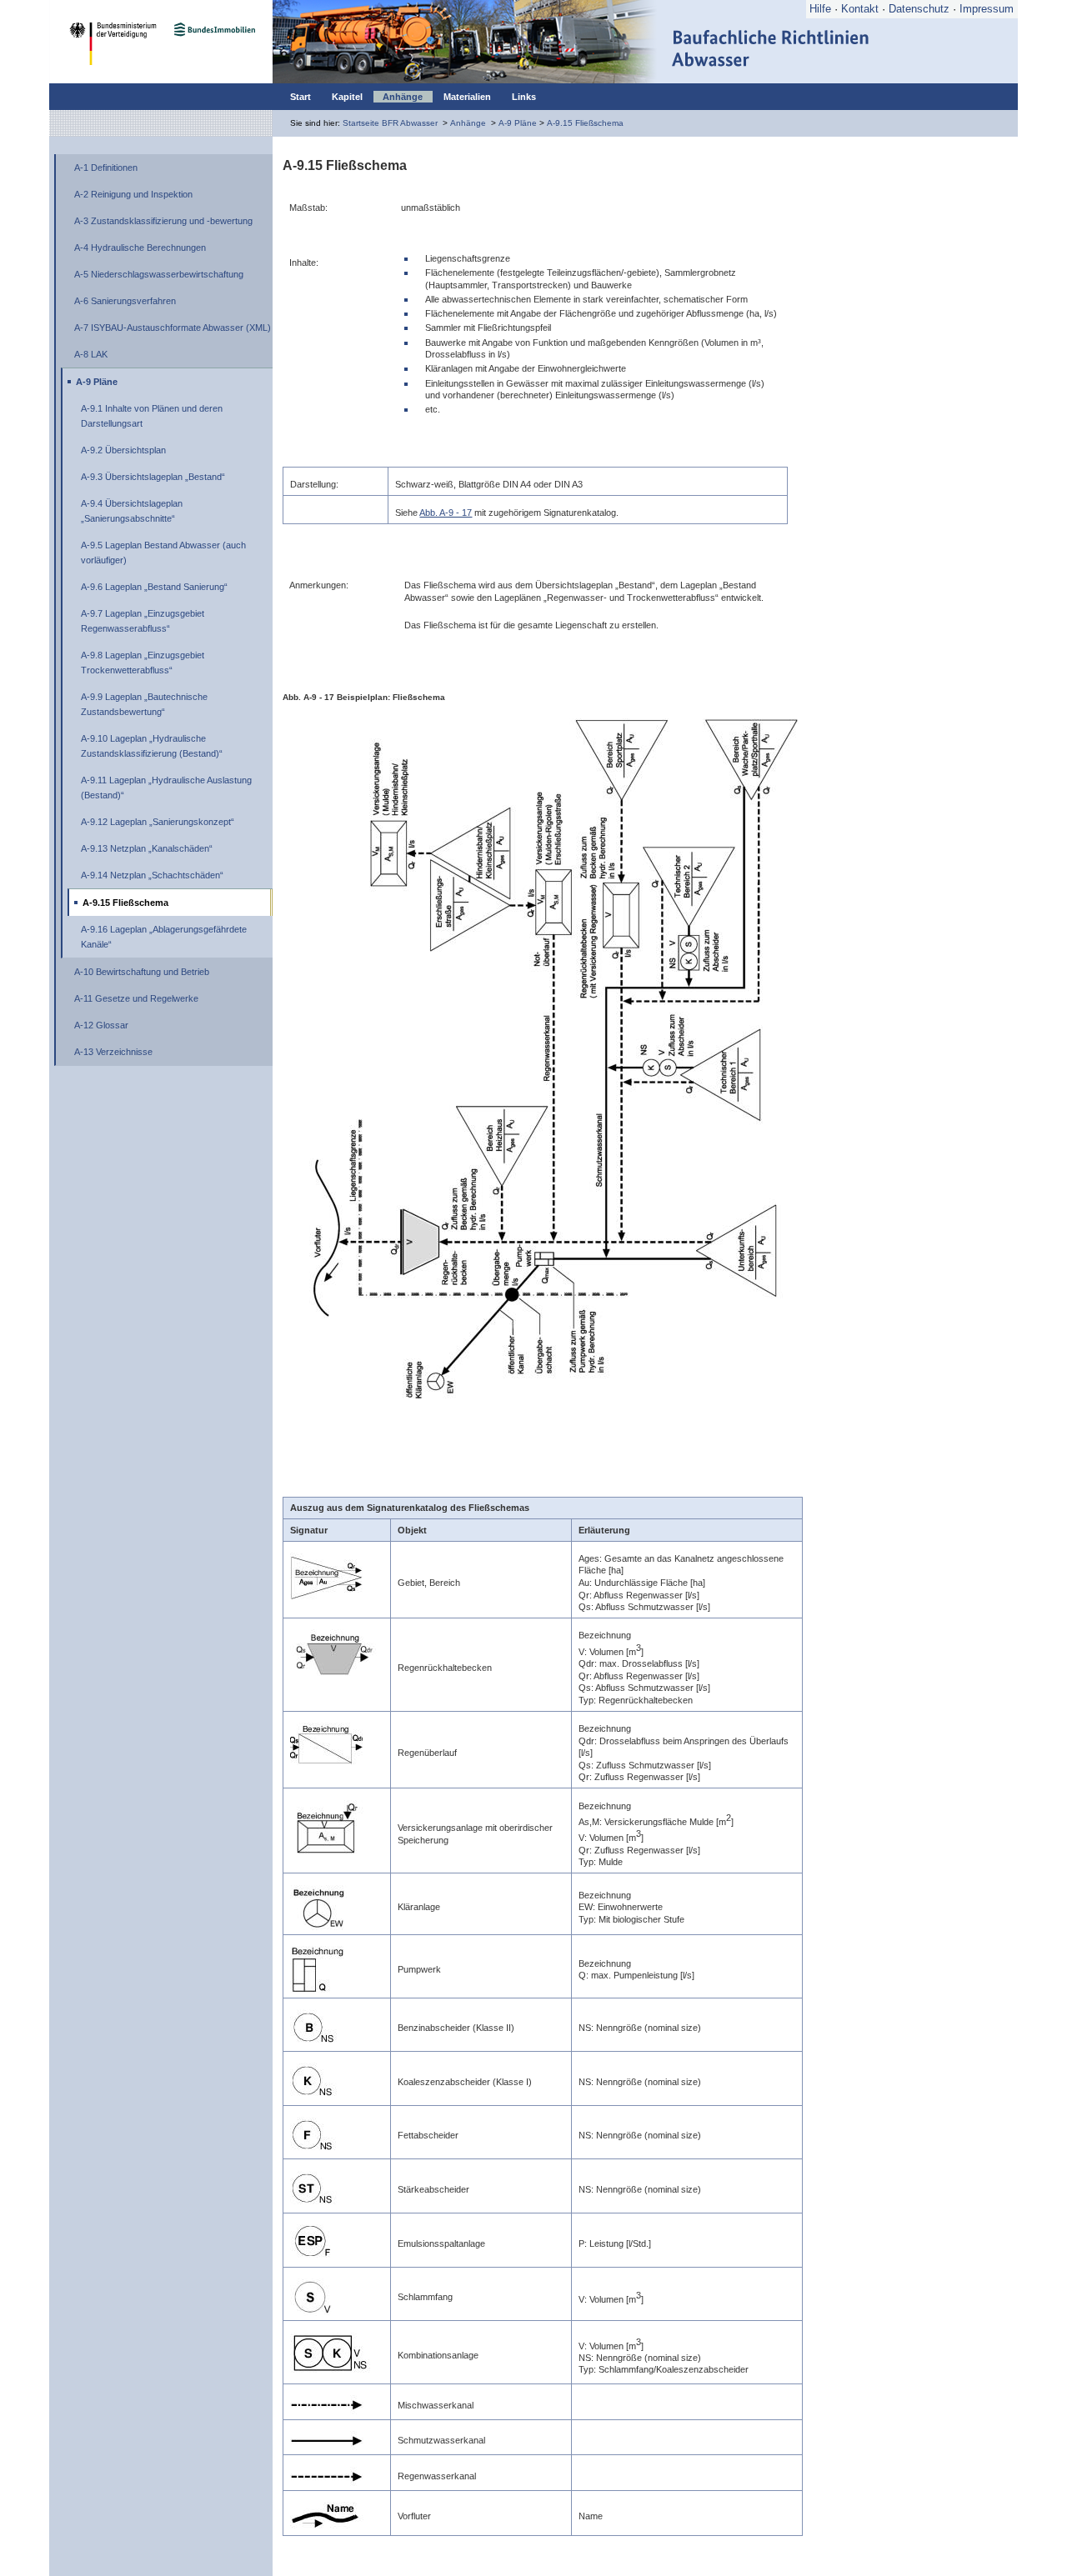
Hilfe (820, 9)
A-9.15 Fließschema (585, 123)
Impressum (987, 9)
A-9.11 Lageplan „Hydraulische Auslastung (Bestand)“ (166, 788)
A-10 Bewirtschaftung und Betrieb (142, 972)
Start (301, 97)
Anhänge (403, 97)
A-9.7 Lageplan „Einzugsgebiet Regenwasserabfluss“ (143, 621)
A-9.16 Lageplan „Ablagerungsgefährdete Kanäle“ (164, 937)
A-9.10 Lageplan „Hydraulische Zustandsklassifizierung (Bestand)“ (152, 746)
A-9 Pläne (518, 123)
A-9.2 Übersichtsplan (123, 450)
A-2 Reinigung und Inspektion (133, 194)
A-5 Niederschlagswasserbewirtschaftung (159, 274)
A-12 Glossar (101, 1025)
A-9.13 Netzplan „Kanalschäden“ (147, 848)
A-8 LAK (91, 354)
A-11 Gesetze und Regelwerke (136, 998)
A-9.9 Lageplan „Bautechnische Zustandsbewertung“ (144, 704)
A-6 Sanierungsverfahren (125, 301)
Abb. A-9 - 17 (446, 513)
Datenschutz (919, 9)
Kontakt (860, 9)
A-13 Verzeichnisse (113, 1052)
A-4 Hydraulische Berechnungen (140, 248)
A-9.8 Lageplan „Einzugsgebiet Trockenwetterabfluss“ (143, 663)
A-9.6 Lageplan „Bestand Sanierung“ (154, 587)
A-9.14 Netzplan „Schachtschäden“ (152, 875)
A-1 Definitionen (106, 168)
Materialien (467, 97)
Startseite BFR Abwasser (390, 123)
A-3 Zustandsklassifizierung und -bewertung (163, 221)
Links (524, 97)
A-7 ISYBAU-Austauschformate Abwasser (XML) (173, 328)
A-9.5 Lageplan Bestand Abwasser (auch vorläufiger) (163, 553)
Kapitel (347, 97)
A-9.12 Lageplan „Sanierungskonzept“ (158, 822)
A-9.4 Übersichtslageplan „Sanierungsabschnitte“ (132, 511)
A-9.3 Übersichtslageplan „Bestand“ (153, 477)
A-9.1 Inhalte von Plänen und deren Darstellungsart (152, 416)
